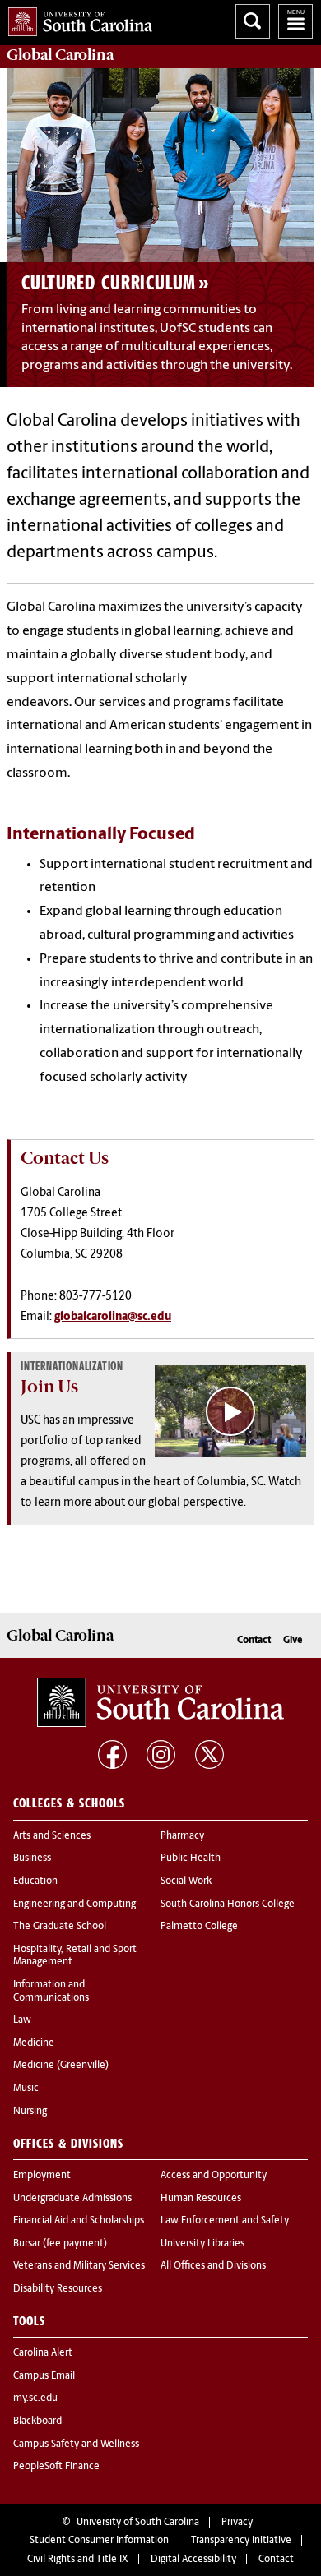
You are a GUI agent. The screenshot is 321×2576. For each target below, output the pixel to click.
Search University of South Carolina (253, 21)
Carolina (60, 55)
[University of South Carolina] (160, 1702)
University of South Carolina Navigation (295, 21)
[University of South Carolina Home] (76, 18)
